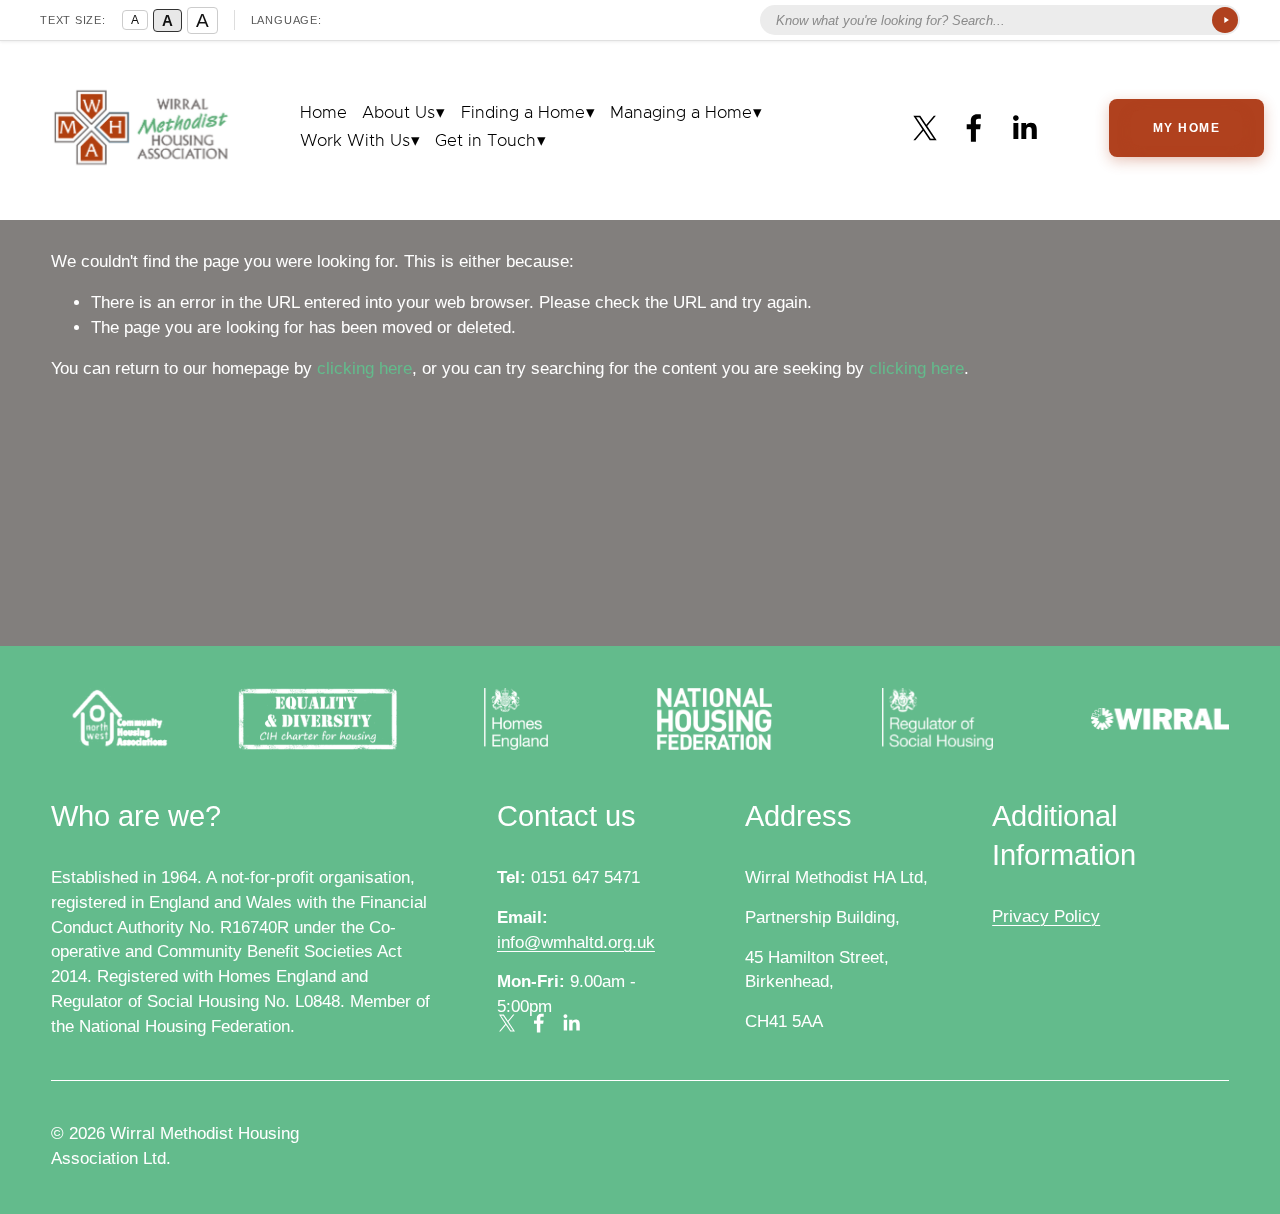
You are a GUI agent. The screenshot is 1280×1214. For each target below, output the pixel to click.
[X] (925, 128)
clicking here (364, 368)
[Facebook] (974, 128)
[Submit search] (1225, 20)
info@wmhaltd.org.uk (576, 942)
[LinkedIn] (1024, 128)
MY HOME (1187, 128)
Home (323, 113)
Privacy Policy (1046, 916)
